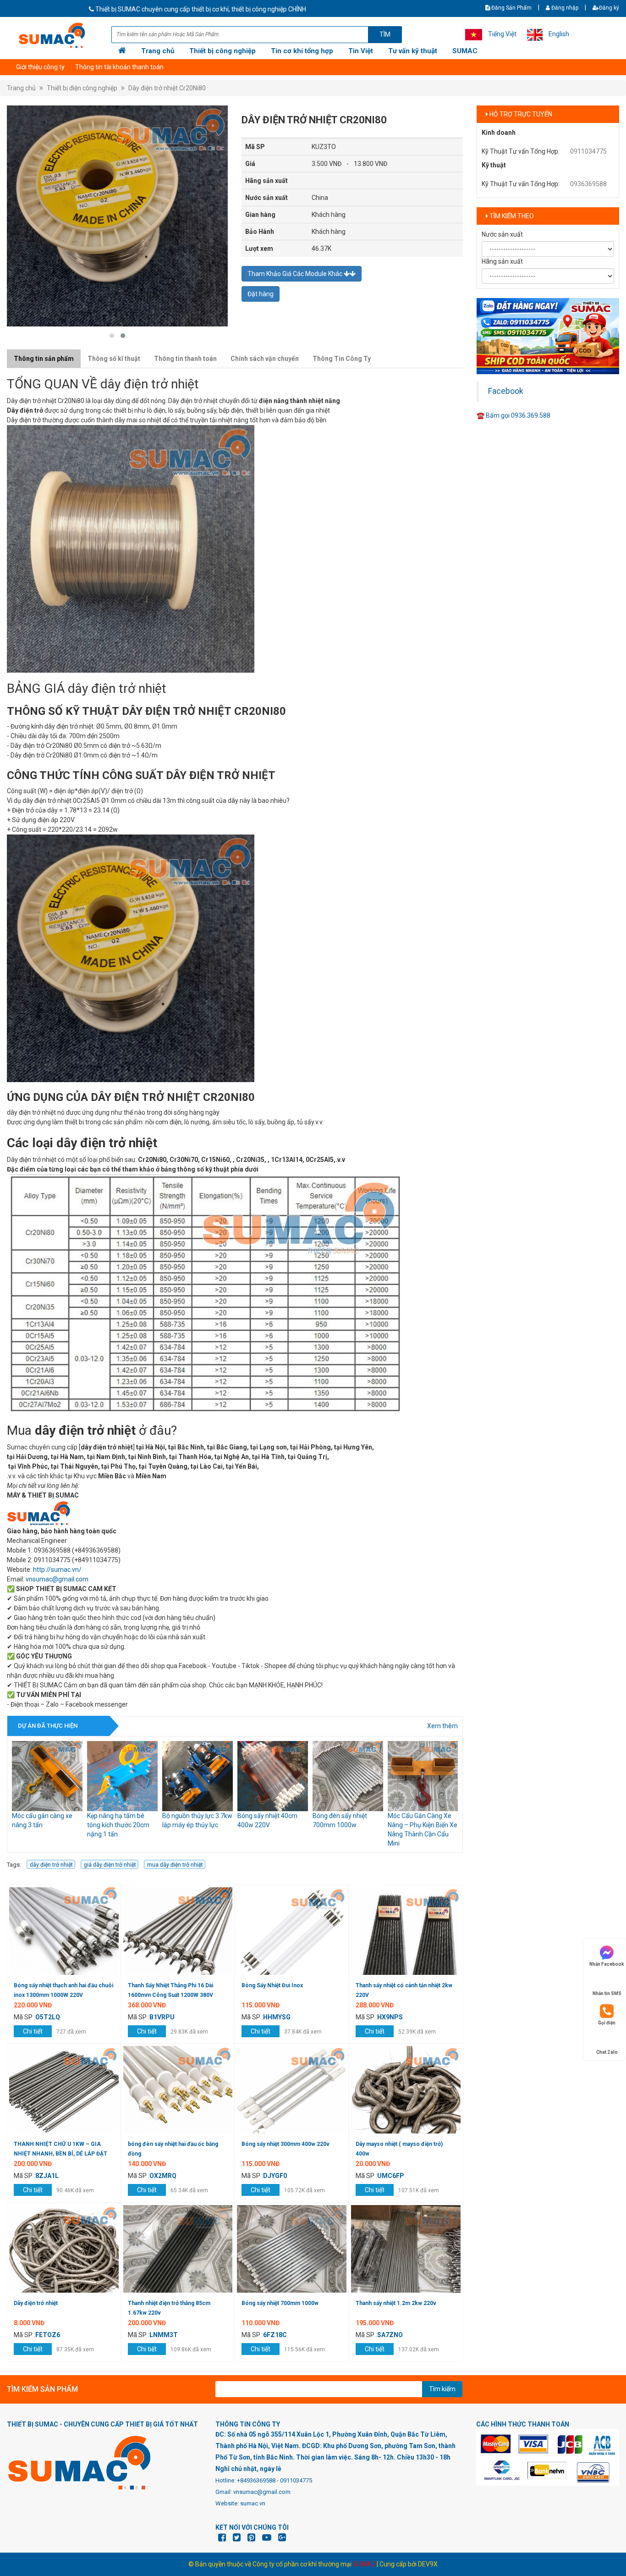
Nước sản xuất (502, 234)
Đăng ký (609, 8)
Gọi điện (607, 2023)
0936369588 (588, 184)
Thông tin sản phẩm (44, 359)
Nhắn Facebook (607, 1964)
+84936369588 (256, 2480)
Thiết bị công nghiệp (222, 51)
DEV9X (428, 2564)
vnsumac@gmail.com (57, 1579)
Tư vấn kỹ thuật (413, 51)
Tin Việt (361, 51)
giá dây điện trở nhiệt (110, 1865)
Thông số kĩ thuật (114, 359)
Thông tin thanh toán (185, 359)
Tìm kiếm (442, 2389)
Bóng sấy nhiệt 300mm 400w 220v (286, 2144)
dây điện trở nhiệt (51, 1865)
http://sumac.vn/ (57, 1570)
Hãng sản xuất (502, 261)
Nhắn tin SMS (607, 1993)
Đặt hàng (261, 294)
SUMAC (465, 51)
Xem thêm (442, 1726)
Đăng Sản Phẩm (511, 8)
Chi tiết (33, 2031)
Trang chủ (158, 51)
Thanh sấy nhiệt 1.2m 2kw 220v (396, 2303)
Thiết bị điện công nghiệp (82, 88)
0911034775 (588, 151)
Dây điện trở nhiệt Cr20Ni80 (167, 88)
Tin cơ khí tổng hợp (302, 51)
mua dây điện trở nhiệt (175, 1865)
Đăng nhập (564, 8)
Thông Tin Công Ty (342, 359)
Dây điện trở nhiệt (36, 2303)
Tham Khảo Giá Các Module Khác (296, 274)
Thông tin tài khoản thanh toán (119, 67)
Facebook (506, 391)
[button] (112, 336)
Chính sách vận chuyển (265, 359)
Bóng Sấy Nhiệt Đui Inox (272, 1985)
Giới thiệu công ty (40, 67)
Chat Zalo (607, 2052)
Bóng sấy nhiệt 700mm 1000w (280, 2303)
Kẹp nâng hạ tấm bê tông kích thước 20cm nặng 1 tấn (43, 1825)
